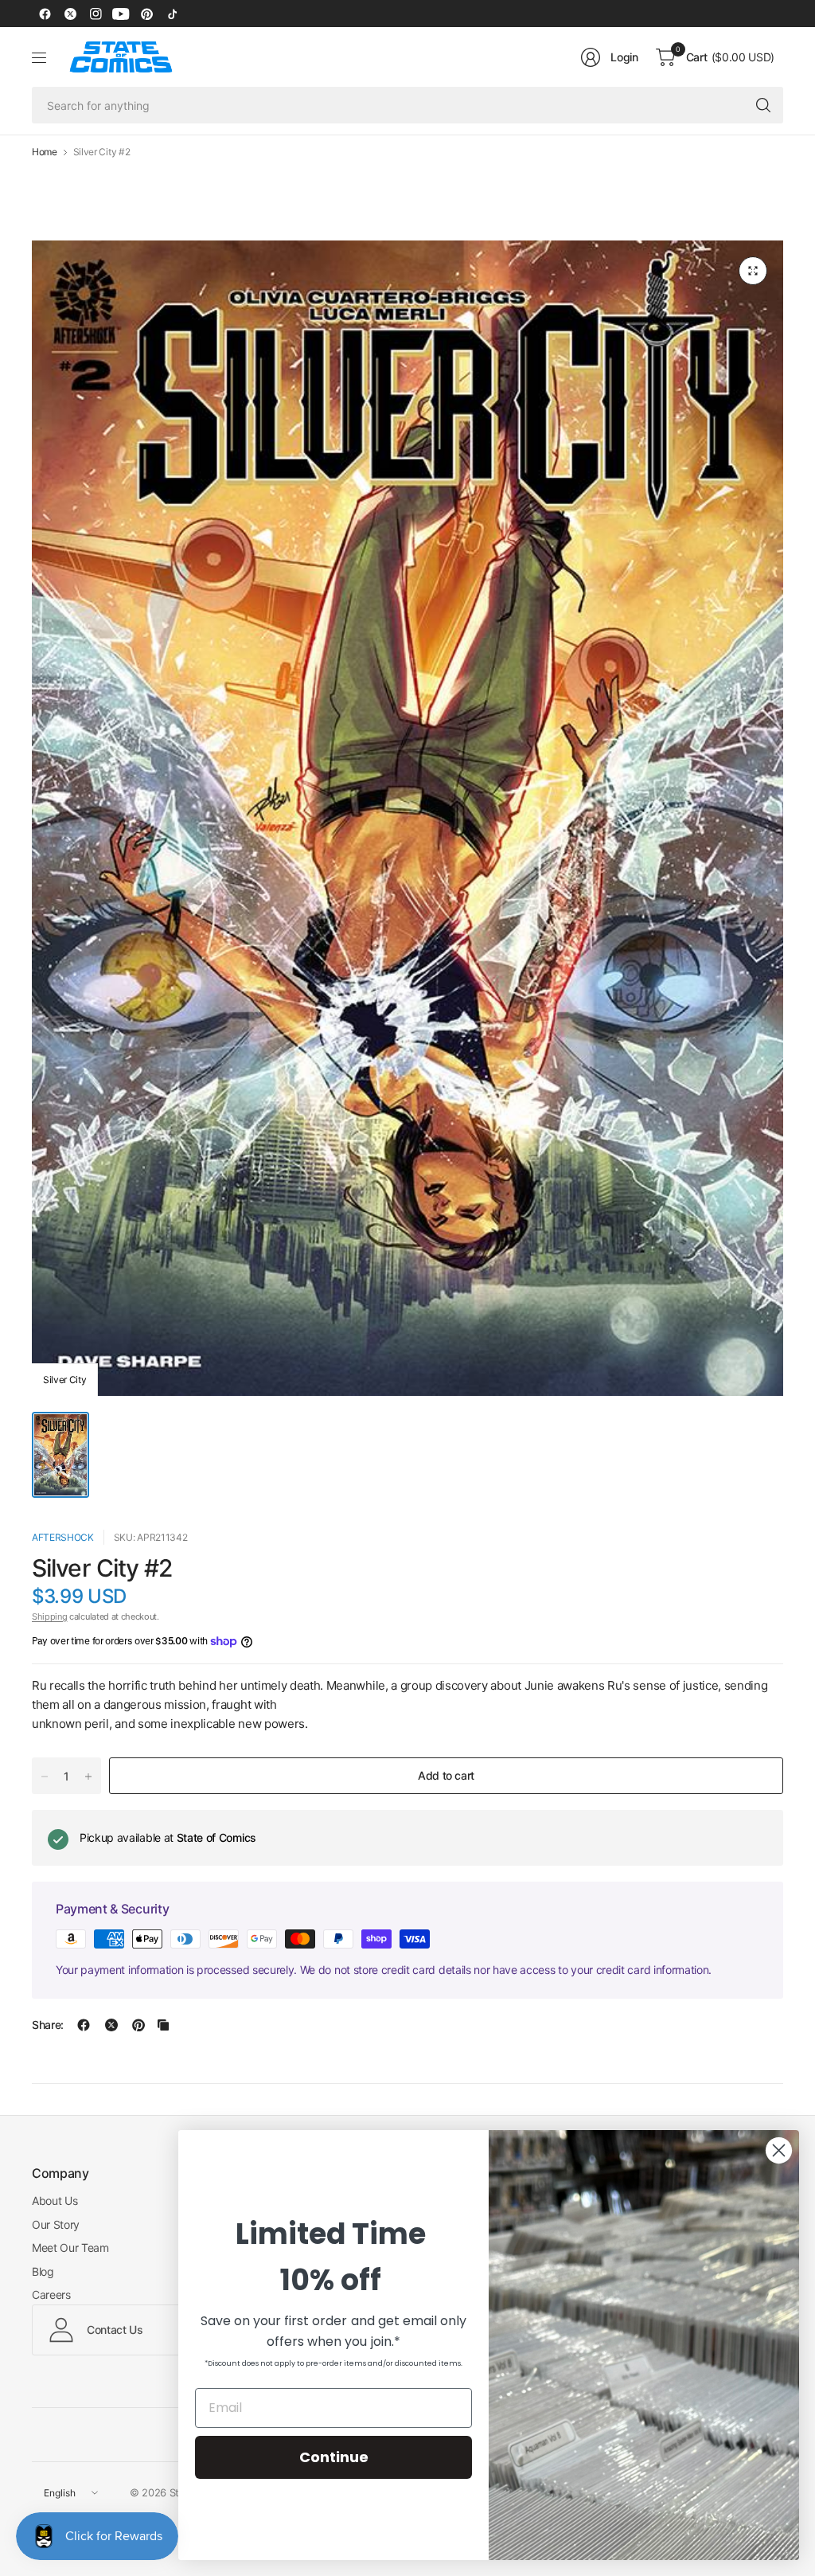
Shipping (49, 1616)
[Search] (763, 105)
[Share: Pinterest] (138, 2025)
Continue (334, 2457)
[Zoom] (753, 271)
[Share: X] (111, 2025)
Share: (48, 2025)
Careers (51, 2295)
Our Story (56, 2224)
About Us (55, 2201)
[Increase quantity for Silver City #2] (88, 1777)
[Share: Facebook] (84, 2025)
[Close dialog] (779, 2150)
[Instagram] (96, 14)
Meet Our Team (70, 2248)
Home (45, 152)
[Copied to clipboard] (163, 2025)
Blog (43, 2271)
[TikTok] (172, 14)
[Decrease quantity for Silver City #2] (45, 1777)
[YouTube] (121, 14)
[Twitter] (70, 14)
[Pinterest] (146, 14)
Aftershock (63, 1537)
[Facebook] (45, 14)
